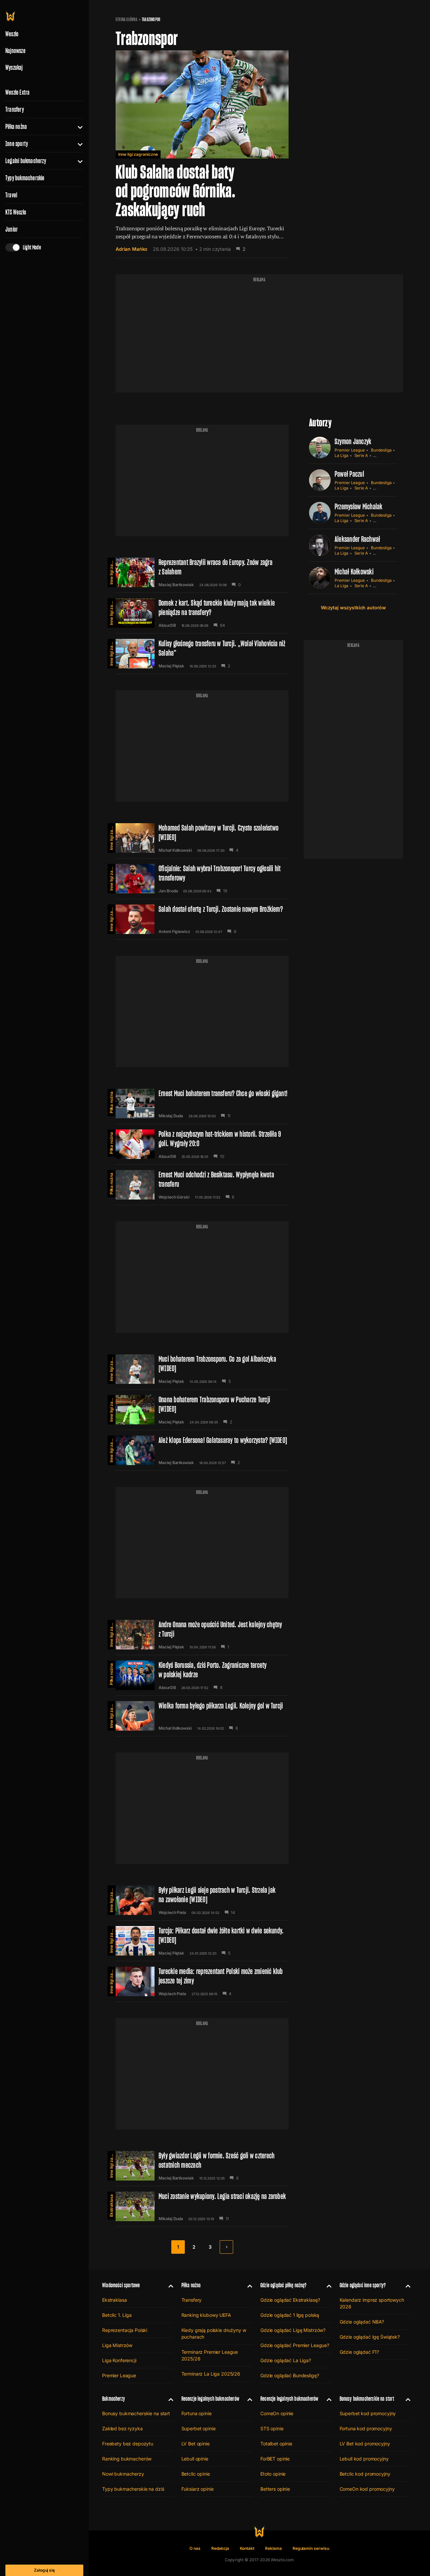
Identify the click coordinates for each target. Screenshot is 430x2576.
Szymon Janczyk (353, 441)
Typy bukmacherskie (25, 178)
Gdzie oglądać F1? (359, 2352)
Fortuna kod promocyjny (366, 2428)
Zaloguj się (44, 2570)
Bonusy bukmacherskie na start (136, 2413)
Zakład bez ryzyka (122, 2428)
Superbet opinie (199, 2428)
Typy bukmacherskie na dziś (133, 2489)
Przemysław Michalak (359, 506)
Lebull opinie (195, 2459)
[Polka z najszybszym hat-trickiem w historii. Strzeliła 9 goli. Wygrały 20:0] (202, 1144)
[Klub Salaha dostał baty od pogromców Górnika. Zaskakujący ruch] (202, 154)
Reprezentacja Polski (125, 2330)
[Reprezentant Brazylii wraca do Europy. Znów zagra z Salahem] (202, 572)
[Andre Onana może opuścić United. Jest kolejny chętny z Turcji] (202, 1635)
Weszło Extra (17, 92)
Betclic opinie (196, 2474)
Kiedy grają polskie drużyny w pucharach (214, 2333)
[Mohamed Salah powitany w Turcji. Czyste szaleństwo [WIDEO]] (202, 838)
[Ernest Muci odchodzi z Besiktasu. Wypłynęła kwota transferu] (202, 1185)
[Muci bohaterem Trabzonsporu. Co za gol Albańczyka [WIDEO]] (202, 1369)
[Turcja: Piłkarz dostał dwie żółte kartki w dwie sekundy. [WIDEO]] (202, 1941)
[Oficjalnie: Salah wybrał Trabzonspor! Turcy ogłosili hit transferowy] (202, 879)
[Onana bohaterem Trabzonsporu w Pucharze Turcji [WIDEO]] (202, 1410)
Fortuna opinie (197, 2413)
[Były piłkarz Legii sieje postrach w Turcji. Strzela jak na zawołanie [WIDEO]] (202, 1900)
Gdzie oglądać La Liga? (286, 2360)
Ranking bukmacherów (127, 2459)
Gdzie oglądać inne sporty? (363, 2285)
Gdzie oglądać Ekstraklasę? (290, 2300)
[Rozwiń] (77, 127)
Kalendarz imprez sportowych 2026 (372, 2303)
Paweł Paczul (349, 474)
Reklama (273, 2548)
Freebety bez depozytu (128, 2444)
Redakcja (220, 2548)
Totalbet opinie (276, 2444)
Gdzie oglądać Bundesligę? (290, 2375)
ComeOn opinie (277, 2413)
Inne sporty (17, 144)
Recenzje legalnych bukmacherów (210, 2399)
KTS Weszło (16, 212)
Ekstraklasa (111, 2206)
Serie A (361, 455)
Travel (11, 195)
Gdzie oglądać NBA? (362, 2322)
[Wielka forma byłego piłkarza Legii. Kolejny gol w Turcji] (202, 1716)
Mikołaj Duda (171, 1116)
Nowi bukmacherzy (123, 2474)
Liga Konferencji (119, 2360)
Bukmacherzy (114, 2399)
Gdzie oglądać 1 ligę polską (290, 2315)
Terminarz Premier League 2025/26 (210, 2355)
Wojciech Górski (174, 1197)
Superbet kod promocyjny (368, 2413)
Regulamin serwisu (311, 2548)
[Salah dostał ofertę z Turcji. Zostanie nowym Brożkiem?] (202, 919)
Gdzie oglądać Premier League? (295, 2345)
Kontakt (247, 2548)
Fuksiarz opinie (198, 2489)
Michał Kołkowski (175, 850)
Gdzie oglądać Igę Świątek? (370, 2337)
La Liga (341, 455)
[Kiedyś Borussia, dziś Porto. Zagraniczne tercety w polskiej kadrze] (202, 1675)
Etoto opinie (273, 2474)
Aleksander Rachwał (357, 539)
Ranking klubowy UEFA (206, 2315)
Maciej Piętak (171, 666)
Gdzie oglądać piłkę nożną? (284, 2285)
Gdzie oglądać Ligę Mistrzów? (293, 2330)
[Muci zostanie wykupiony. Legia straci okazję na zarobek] (202, 2206)
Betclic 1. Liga (117, 2315)
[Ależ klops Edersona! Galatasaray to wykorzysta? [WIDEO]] (202, 1450)
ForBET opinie (275, 2459)
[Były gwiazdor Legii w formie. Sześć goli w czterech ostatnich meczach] (202, 2166)
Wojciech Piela (172, 1913)
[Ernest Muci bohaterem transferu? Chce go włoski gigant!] (202, 1104)
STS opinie (272, 2428)
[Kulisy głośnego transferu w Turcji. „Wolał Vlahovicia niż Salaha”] (202, 654)
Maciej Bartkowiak (176, 585)
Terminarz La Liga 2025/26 (211, 2374)
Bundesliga (381, 450)
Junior (12, 229)
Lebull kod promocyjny (364, 2459)
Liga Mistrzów (117, 2345)
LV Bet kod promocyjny (365, 2444)
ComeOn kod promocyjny (367, 2489)
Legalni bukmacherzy (26, 161)
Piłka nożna (16, 127)
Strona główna (126, 19)
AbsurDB (167, 625)
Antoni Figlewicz (174, 932)
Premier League (350, 450)
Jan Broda (168, 891)
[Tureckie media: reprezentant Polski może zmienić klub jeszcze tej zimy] (202, 1981)
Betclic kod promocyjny (365, 2474)
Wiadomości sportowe (121, 2285)
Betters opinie (275, 2489)
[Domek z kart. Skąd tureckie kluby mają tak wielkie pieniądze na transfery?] (202, 613)
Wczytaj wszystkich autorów (353, 607)
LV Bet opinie (196, 2444)
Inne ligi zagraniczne (138, 154)
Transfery (15, 109)
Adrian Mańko (132, 249)
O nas (195, 2548)
